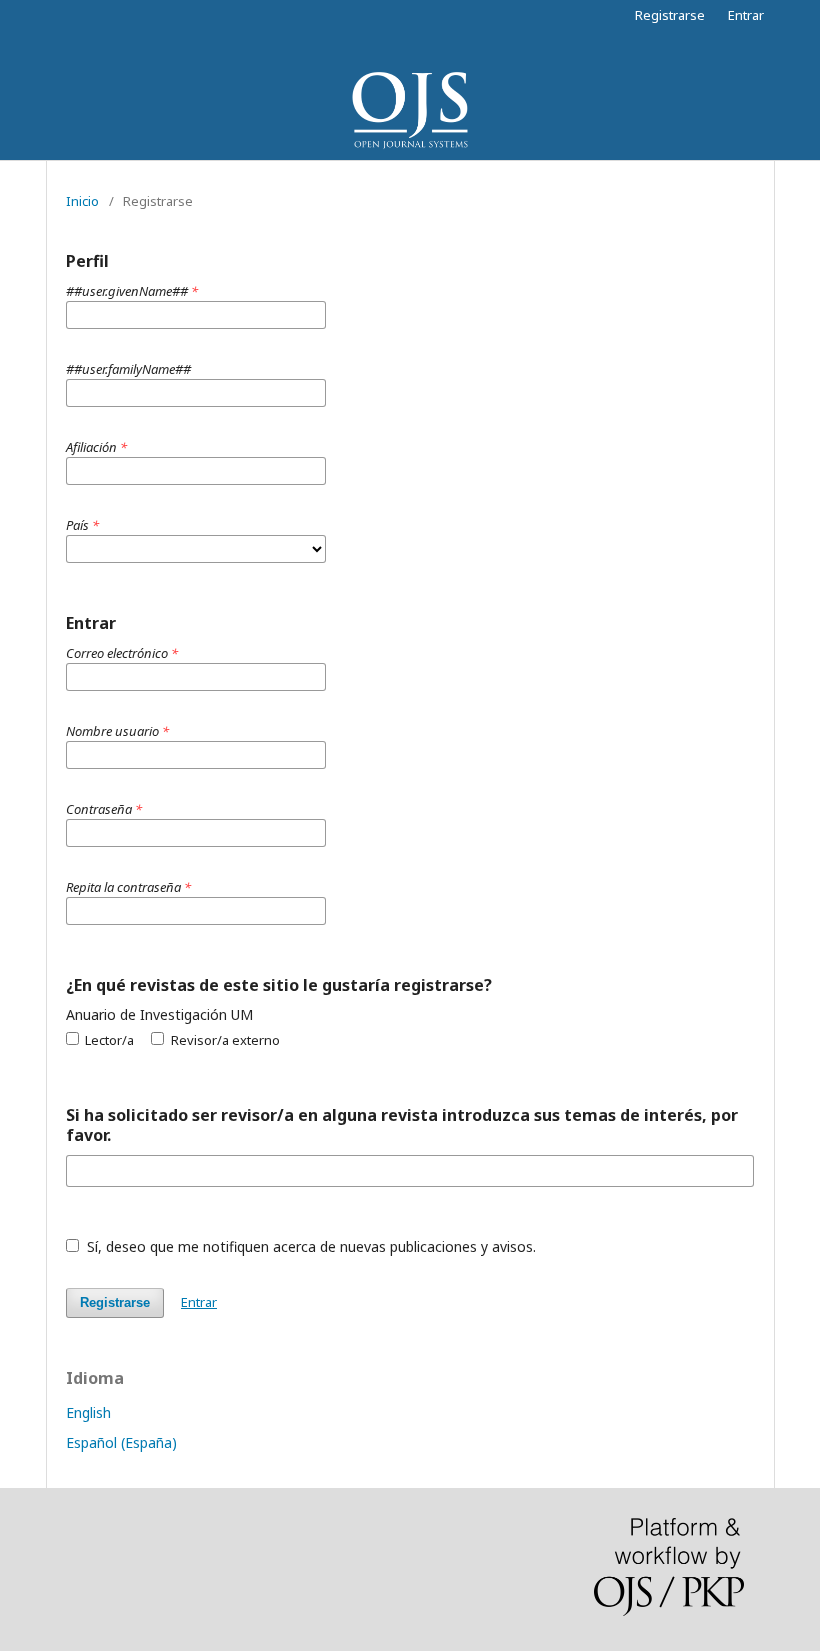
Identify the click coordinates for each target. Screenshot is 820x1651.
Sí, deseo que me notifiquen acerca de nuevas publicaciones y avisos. (309, 1246)
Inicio (82, 201)
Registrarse (670, 15)
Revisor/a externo (223, 1040)
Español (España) (121, 1442)
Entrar (746, 15)
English (88, 1412)
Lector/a (108, 1040)
